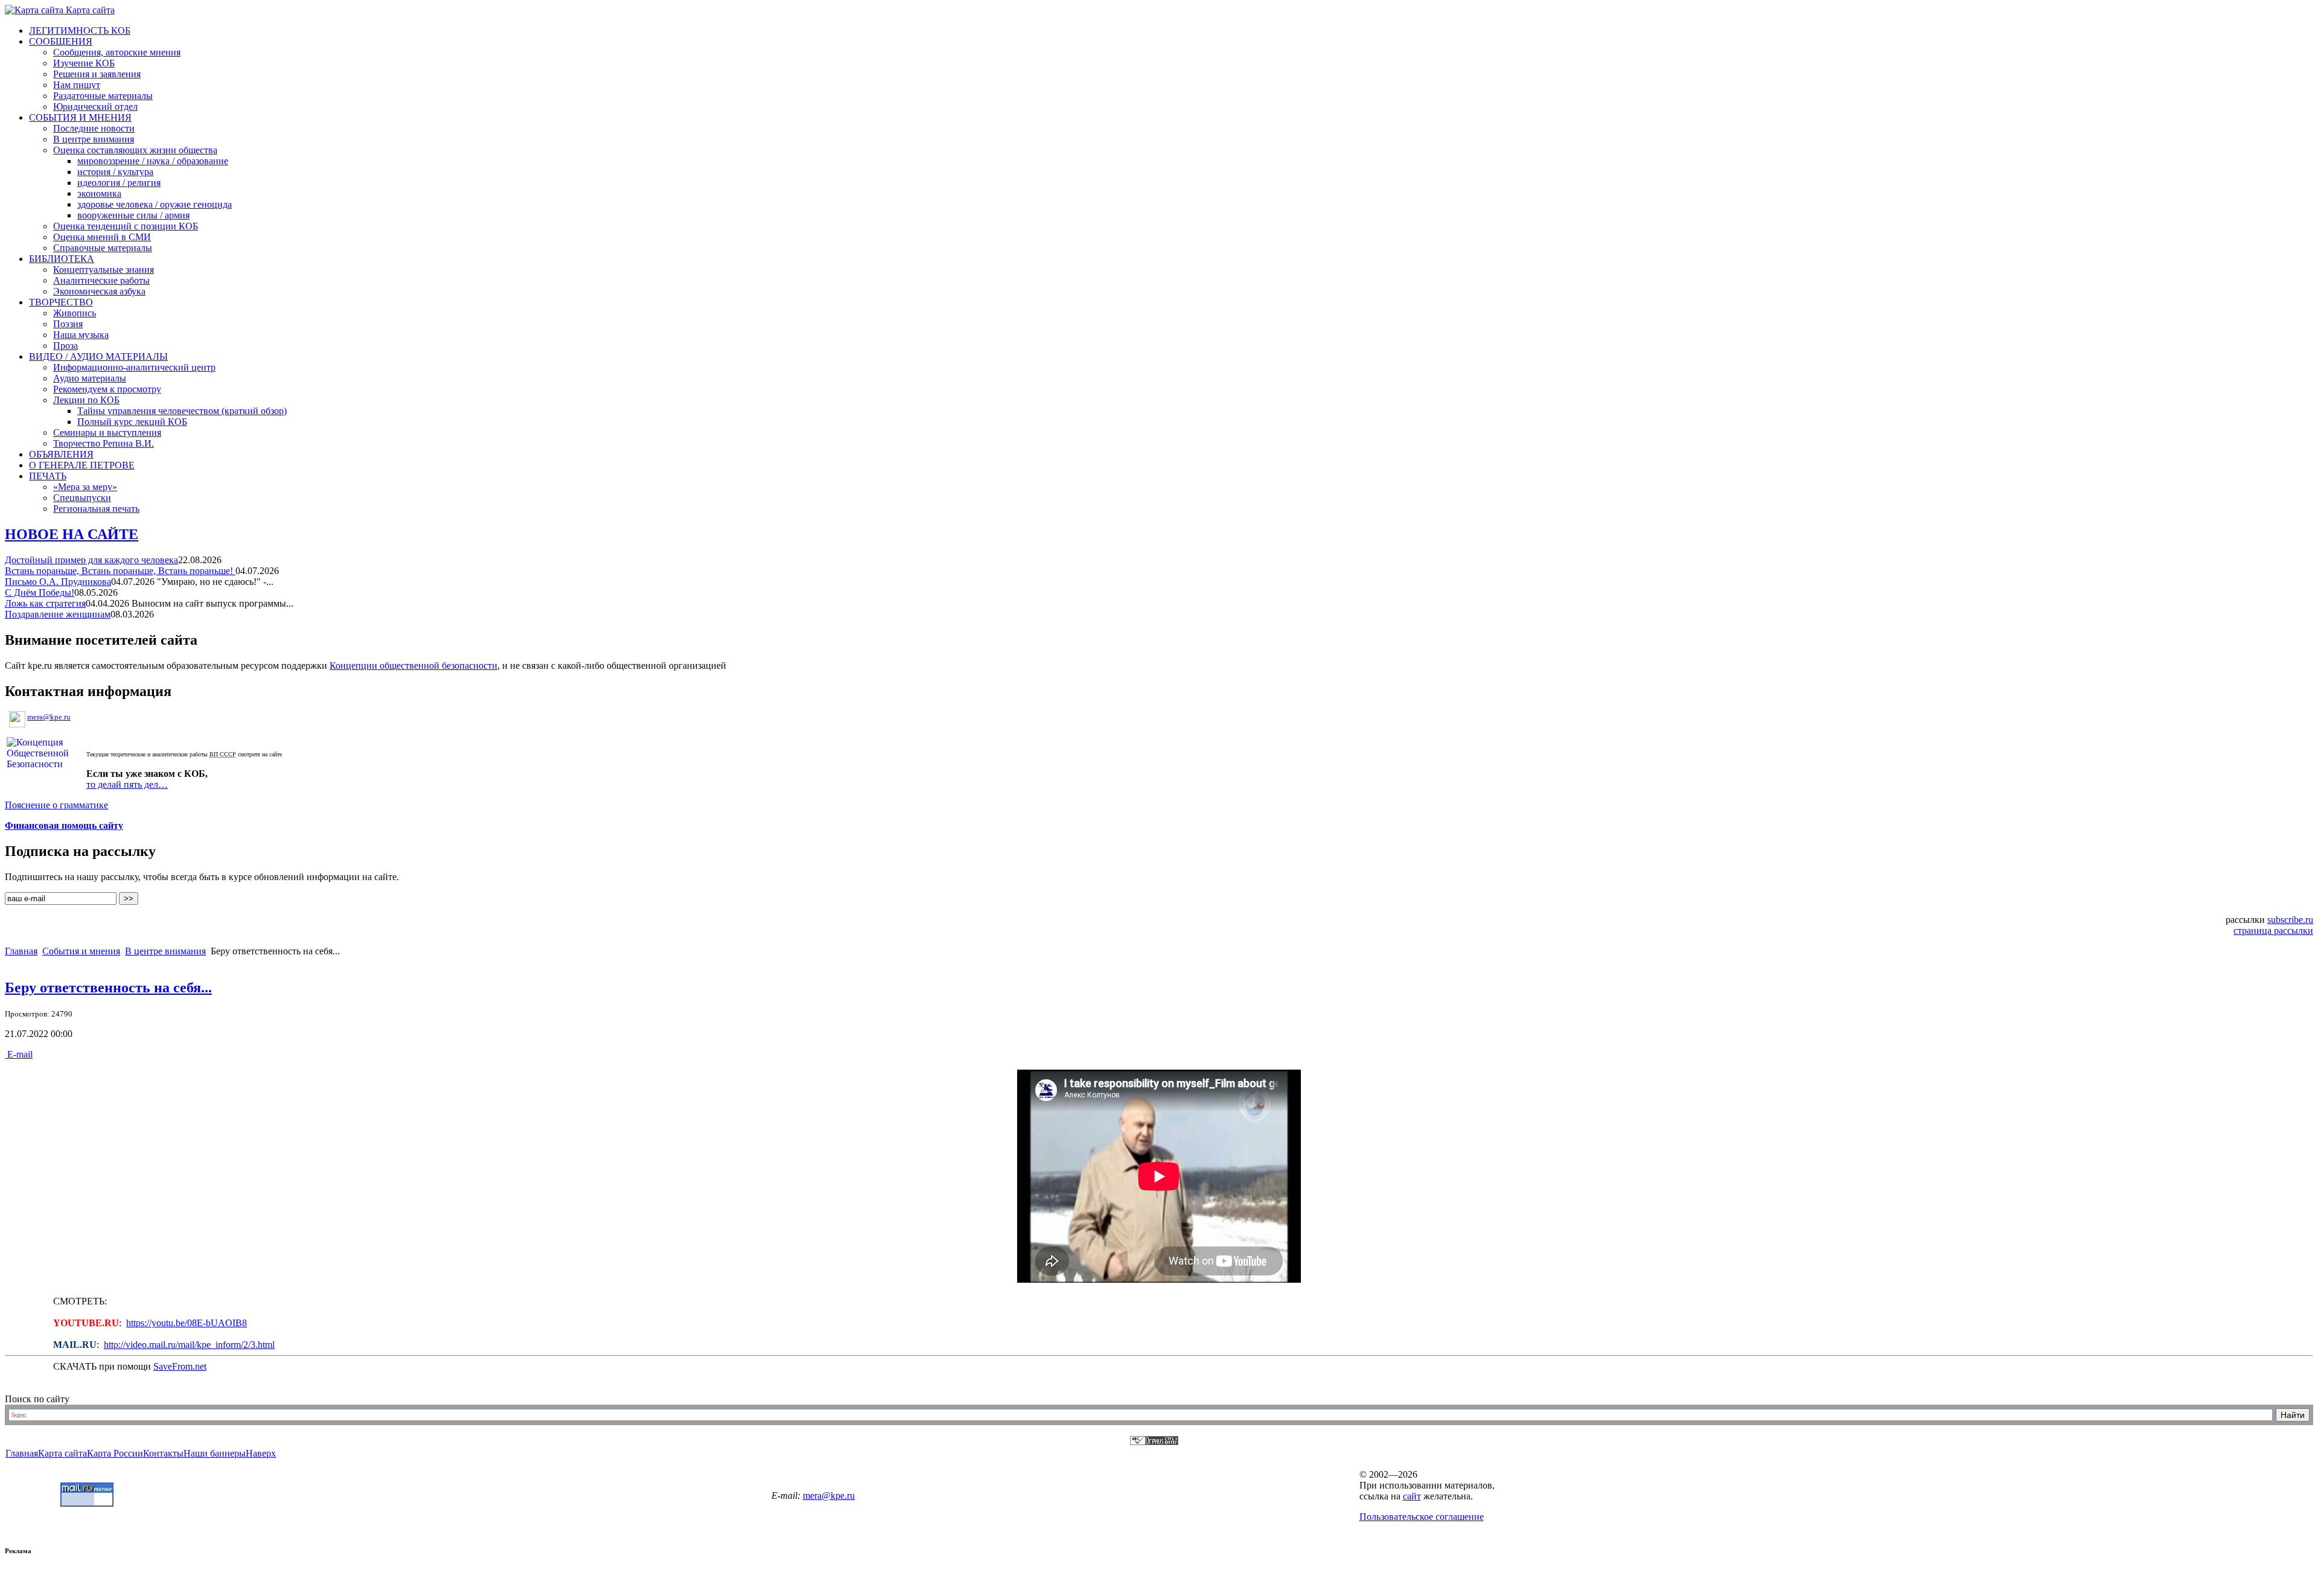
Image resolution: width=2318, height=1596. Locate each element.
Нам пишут (77, 85)
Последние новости (94, 128)
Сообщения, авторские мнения (117, 52)
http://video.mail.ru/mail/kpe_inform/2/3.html (189, 1345)
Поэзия (68, 324)
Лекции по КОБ (86, 400)
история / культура (115, 172)
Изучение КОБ (84, 63)
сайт (1412, 1496)
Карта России (115, 1453)
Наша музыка (81, 335)
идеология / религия (119, 183)
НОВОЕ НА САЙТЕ (72, 534)
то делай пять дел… (127, 784)
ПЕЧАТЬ (48, 476)
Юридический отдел (95, 107)
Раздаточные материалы (103, 96)
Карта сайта (89, 10)
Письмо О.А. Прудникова (58, 582)
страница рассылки (2273, 930)
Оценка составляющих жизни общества (135, 150)
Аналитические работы (101, 280)
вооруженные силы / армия (133, 215)
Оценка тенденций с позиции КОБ (126, 226)
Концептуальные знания (104, 270)
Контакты (163, 1453)
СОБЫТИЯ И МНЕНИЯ (80, 117)
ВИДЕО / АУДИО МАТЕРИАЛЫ (98, 356)
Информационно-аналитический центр (134, 367)
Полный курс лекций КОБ (132, 422)
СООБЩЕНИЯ (61, 41)
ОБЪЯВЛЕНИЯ (61, 454)
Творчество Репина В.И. (104, 443)
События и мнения (81, 951)
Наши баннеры (215, 1453)
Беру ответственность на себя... (108, 988)
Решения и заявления (97, 74)
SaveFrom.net (180, 1366)
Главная (21, 951)
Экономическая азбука (99, 291)
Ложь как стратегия (45, 603)
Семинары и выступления (107, 433)
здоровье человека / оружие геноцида (155, 204)
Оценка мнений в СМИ (102, 237)
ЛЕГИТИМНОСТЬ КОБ (80, 30)
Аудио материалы (90, 378)
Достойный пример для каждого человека (91, 560)
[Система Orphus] (1154, 1442)
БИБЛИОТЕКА (62, 259)
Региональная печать (96, 509)
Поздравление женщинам (58, 614)
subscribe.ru (2290, 920)
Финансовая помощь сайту (64, 825)
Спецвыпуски (82, 498)
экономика (99, 193)
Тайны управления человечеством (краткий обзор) (182, 411)
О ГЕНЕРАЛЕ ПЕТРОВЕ (82, 465)
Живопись (75, 313)
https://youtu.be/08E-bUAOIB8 (187, 1323)
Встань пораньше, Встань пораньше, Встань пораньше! (120, 571)
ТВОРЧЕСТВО (61, 302)
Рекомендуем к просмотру (107, 389)
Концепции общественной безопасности (413, 666)
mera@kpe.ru (49, 717)
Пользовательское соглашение (1422, 1517)
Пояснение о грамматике (56, 805)
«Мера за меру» (85, 487)
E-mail (19, 1054)
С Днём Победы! (40, 592)
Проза (65, 346)
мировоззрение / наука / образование (153, 161)
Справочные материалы (103, 248)
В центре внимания (94, 139)
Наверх (261, 1453)
